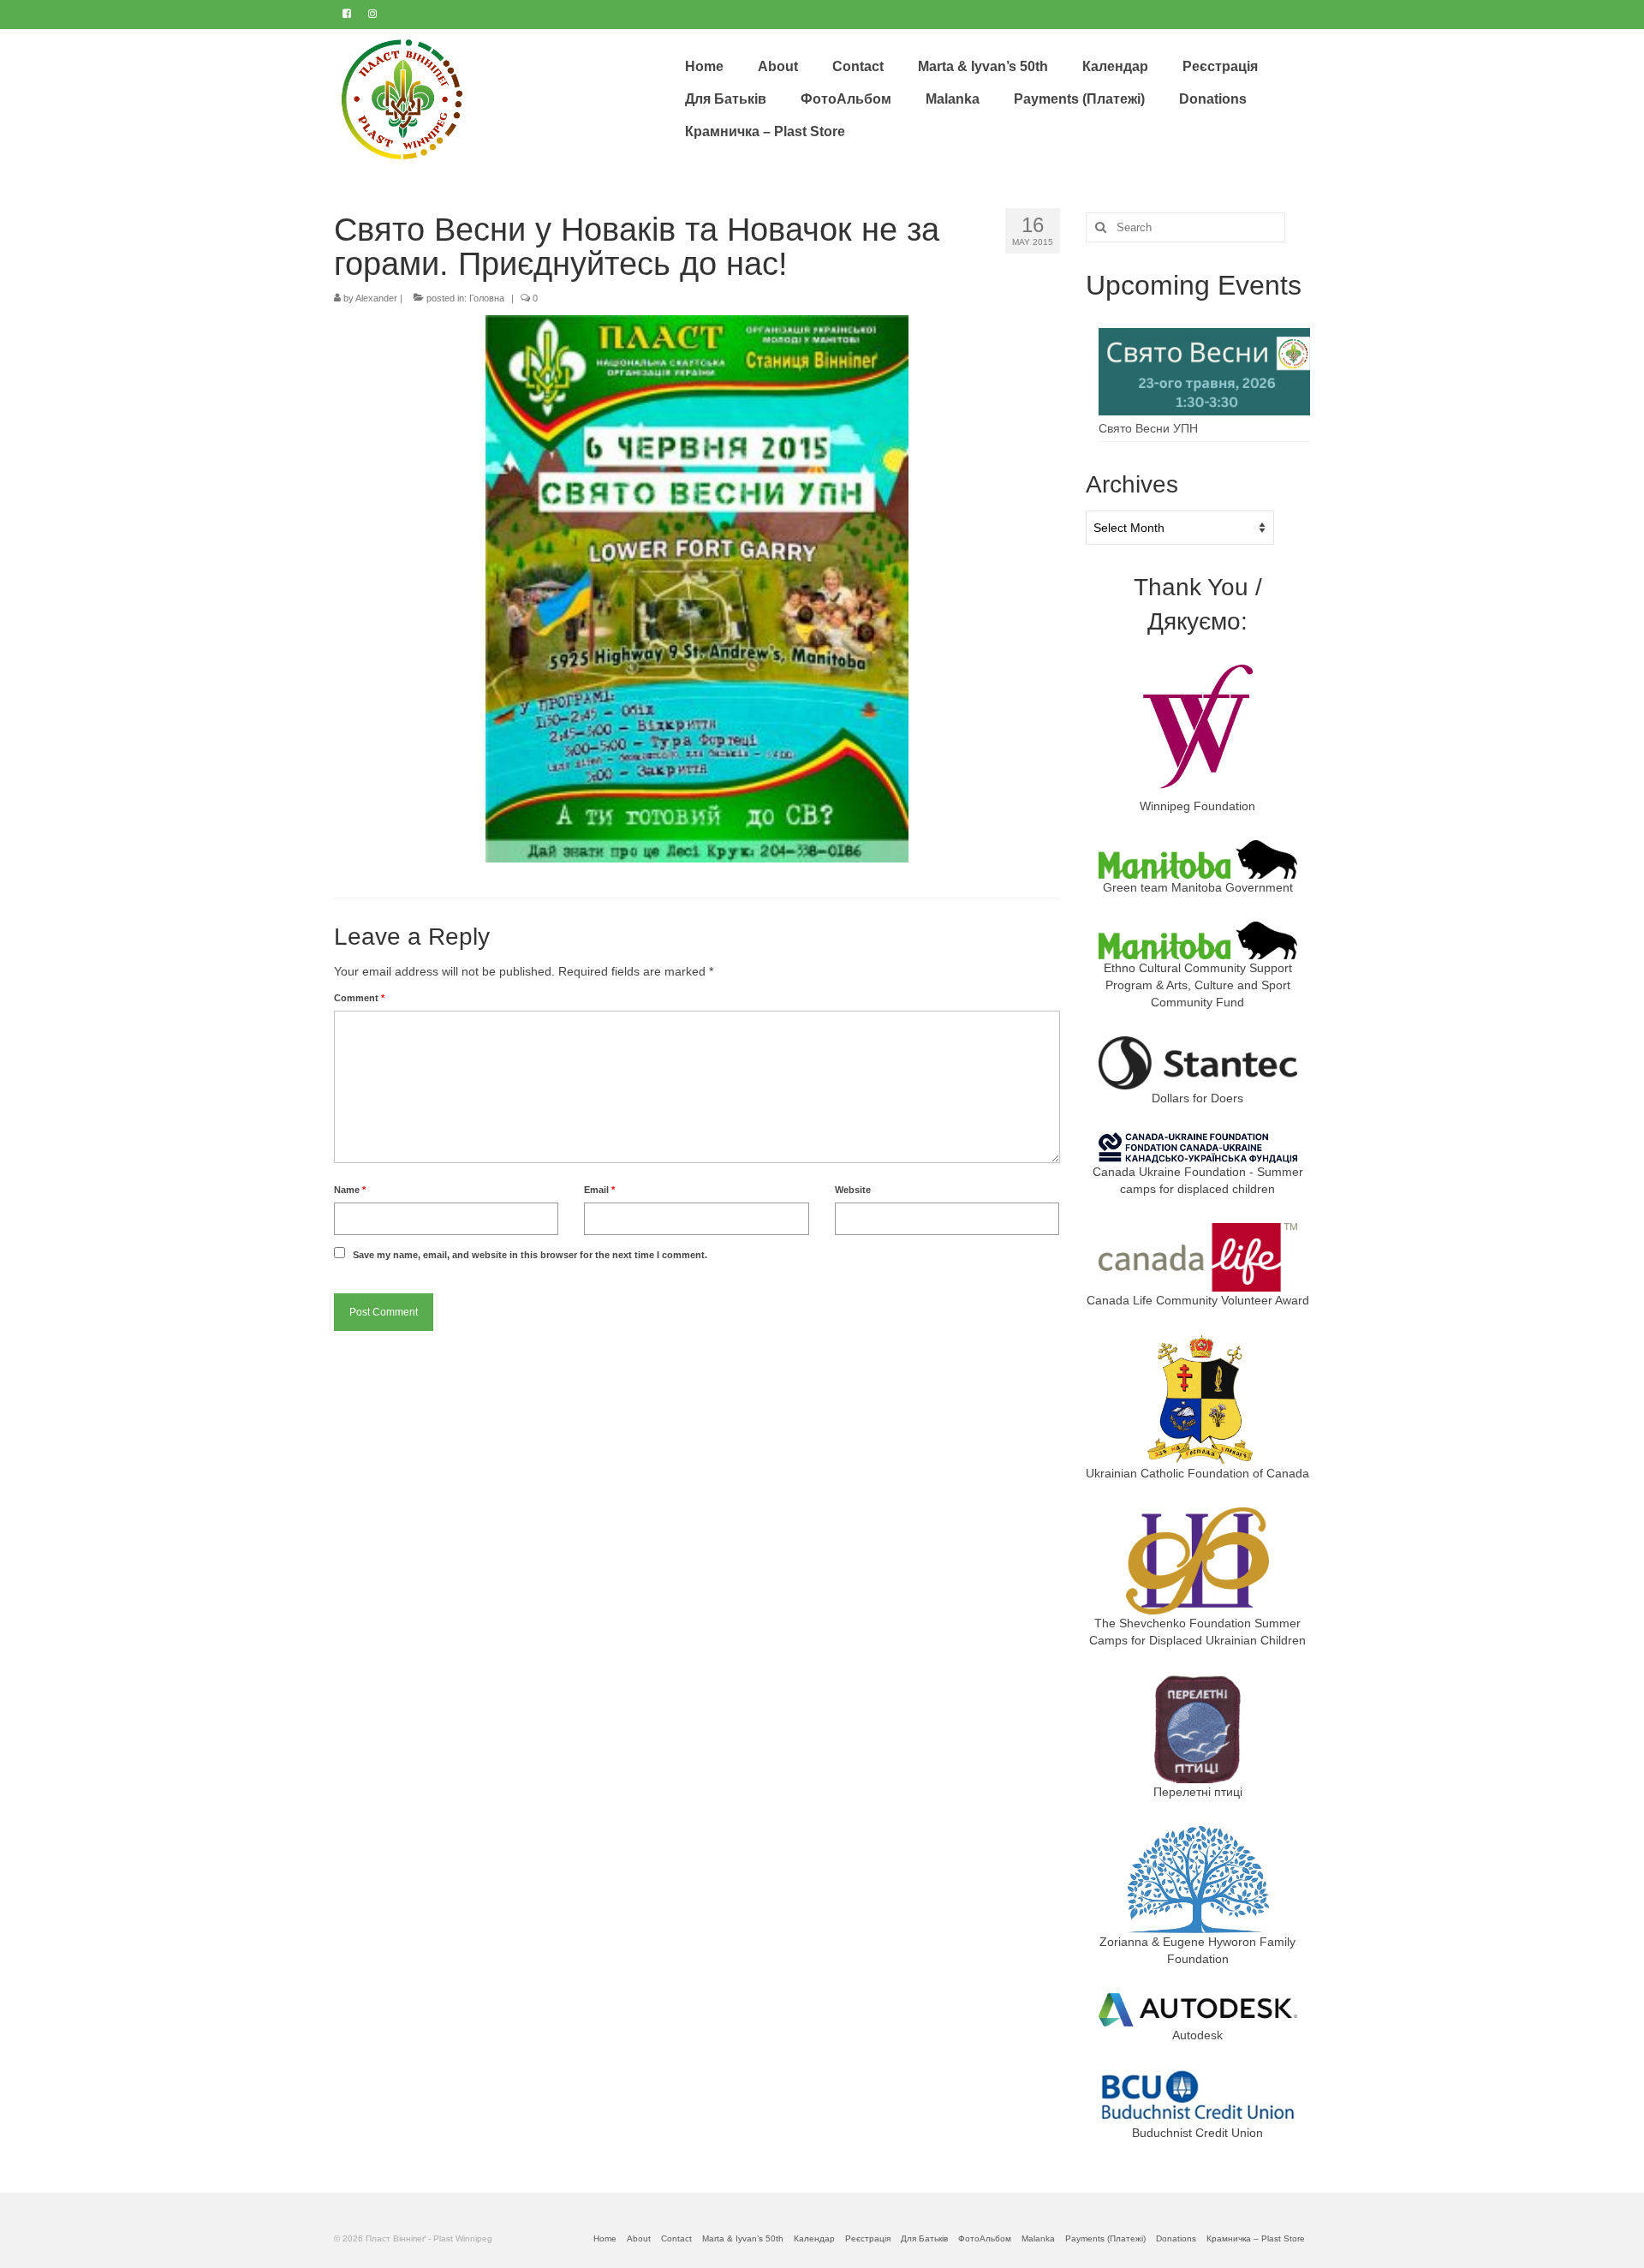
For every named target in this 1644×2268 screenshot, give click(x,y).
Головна (487, 298)
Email (599, 1190)
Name (350, 1190)
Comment (359, 998)
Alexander (376, 298)
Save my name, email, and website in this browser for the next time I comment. (530, 1255)
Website (853, 1190)
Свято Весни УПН (1148, 428)
